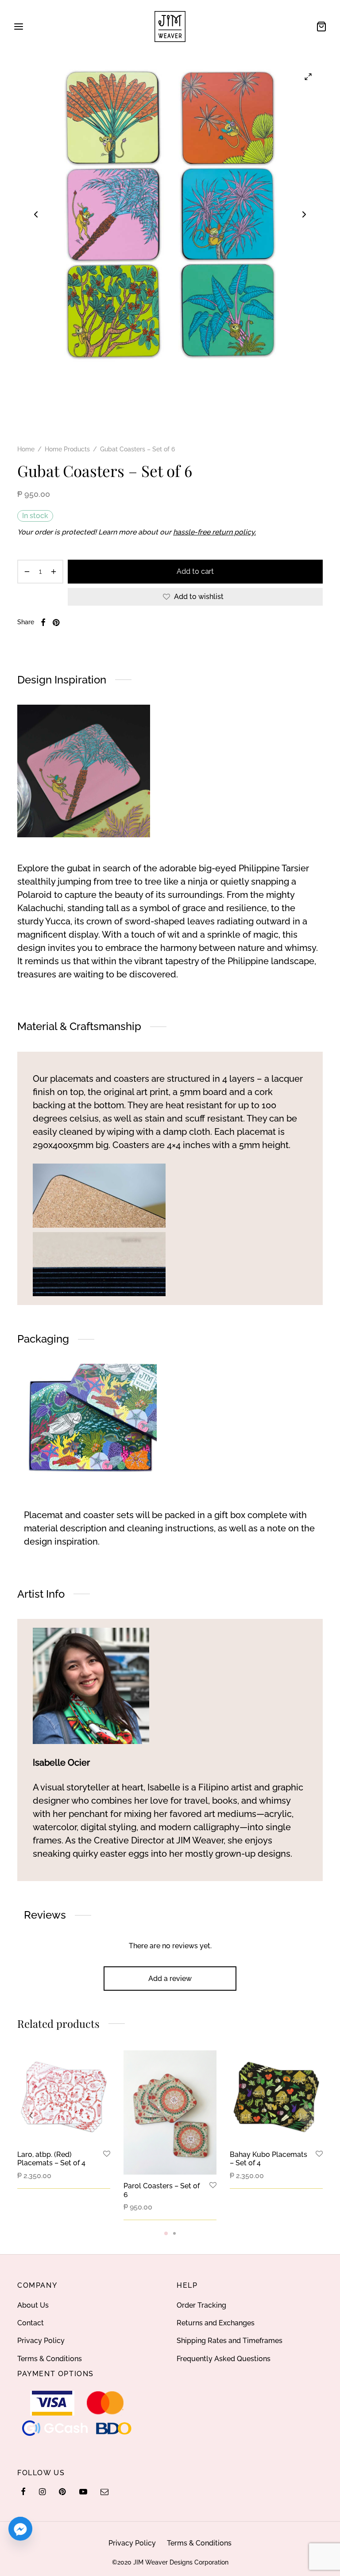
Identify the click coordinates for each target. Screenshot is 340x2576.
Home (26, 449)
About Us (33, 2305)
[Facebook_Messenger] (20, 2529)
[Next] (309, 2115)
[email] (104, 2492)
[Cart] (321, 27)
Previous (36, 214)
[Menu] (19, 27)
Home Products (67, 449)
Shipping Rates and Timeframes (230, 2341)
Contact (31, 2323)
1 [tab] (166, 2233)
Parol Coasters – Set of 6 (162, 2190)
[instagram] (42, 2492)
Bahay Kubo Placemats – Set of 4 (269, 2159)
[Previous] (31, 2115)
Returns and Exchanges (216, 2323)
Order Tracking (201, 2305)
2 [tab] (174, 2233)
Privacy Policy (41, 2341)
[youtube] (83, 2492)
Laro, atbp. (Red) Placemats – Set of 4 (51, 2159)
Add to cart (195, 571)
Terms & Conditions (50, 2359)
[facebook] (23, 2492)
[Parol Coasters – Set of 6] (170, 2112)
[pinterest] (62, 2492)
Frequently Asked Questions (224, 2359)
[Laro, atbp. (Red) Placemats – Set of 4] (64, 2097)
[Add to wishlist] (107, 2154)
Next (304, 214)
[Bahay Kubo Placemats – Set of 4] (276, 2097)
